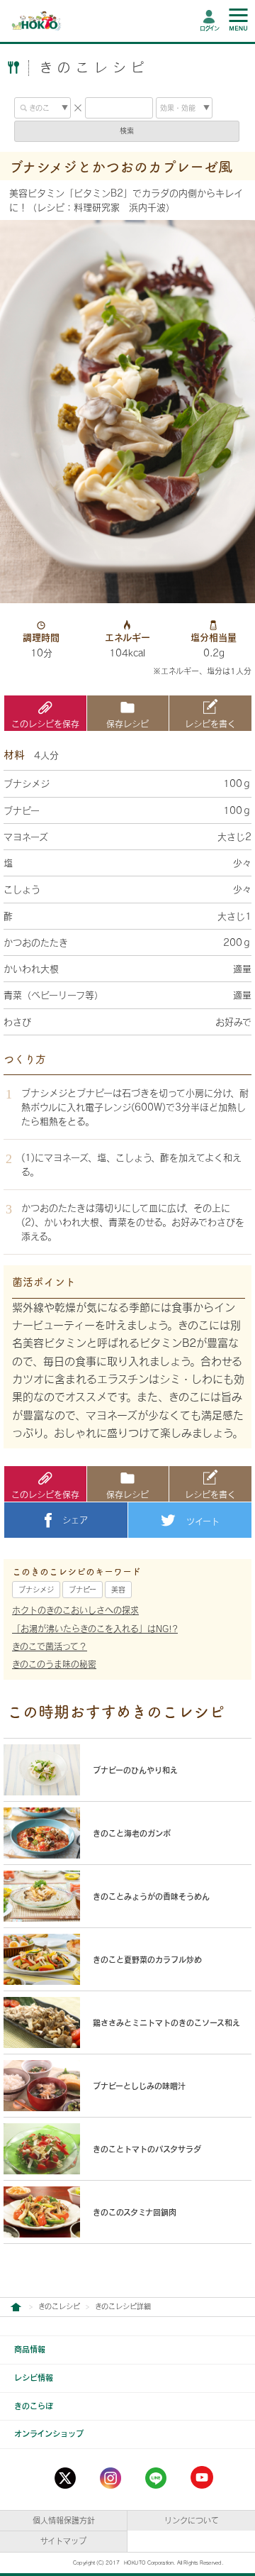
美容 (118, 1590)
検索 (127, 131)
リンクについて (192, 2520)
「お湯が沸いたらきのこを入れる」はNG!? (95, 1629)
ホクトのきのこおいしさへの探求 (75, 1610)
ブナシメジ (36, 1590)
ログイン (209, 28)
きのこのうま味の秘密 (54, 1664)
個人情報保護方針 (64, 2520)
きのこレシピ (59, 2306)
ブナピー (83, 1590)
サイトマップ (63, 2541)
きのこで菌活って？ (50, 1646)
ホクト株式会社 (16, 2307)
